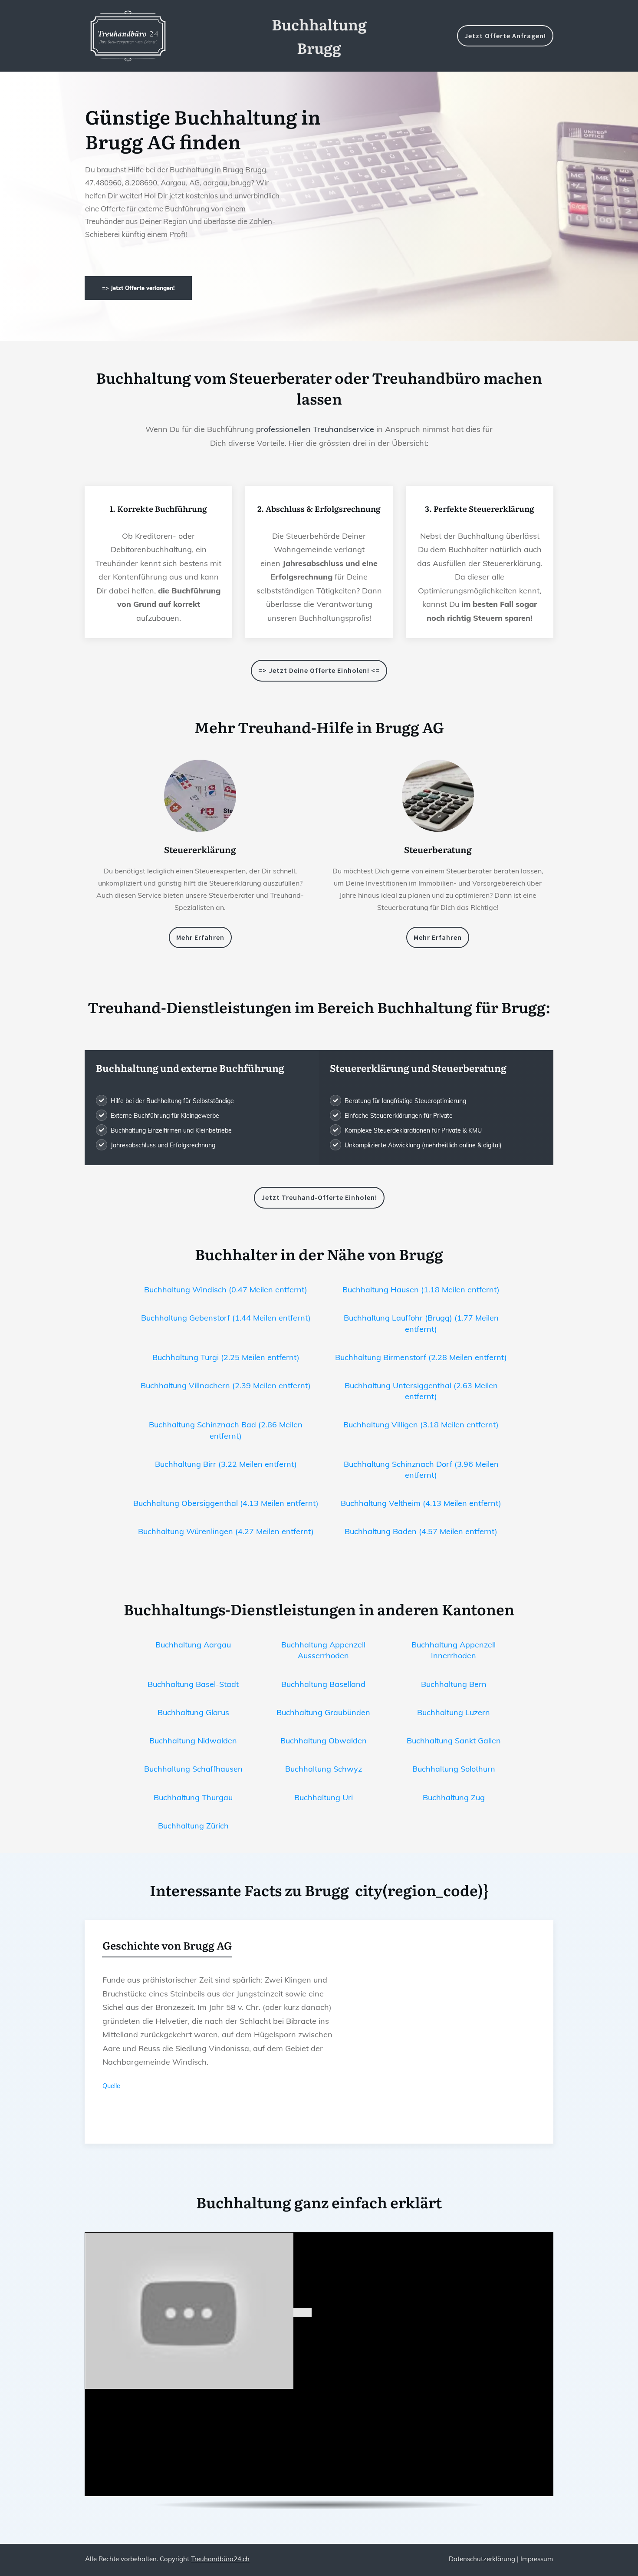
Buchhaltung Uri (324, 1797)
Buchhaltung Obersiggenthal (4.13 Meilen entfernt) (226, 1503)
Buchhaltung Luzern (454, 1712)
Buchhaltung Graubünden (323, 1712)
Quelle (111, 2086)
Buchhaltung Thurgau (193, 1797)
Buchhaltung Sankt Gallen (454, 1741)
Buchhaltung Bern (454, 1684)
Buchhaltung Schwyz (324, 1769)
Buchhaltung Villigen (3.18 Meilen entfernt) (421, 1425)
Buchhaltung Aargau (193, 1645)
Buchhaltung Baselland (323, 1684)
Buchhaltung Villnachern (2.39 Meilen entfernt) (226, 1385)
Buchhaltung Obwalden (324, 1741)
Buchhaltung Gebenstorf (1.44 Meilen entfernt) (226, 1318)
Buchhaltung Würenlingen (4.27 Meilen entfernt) (226, 1531)
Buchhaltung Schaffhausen (193, 1769)
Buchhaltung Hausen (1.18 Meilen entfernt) (421, 1290)
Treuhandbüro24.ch (220, 2559)
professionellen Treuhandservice (315, 429)
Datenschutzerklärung (482, 2559)
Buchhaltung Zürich (193, 1826)
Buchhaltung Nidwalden (193, 1741)
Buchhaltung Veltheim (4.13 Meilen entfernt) (421, 1503)
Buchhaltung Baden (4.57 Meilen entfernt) (421, 1531)
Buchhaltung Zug (454, 1797)
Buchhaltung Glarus (193, 1712)
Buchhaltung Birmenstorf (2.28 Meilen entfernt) (421, 1357)
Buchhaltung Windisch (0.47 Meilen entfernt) (226, 1290)
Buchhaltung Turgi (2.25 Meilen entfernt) (226, 1357)
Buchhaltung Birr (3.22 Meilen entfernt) (226, 1464)
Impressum (537, 2559)
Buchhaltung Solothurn (454, 1769)
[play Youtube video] (303, 2312)
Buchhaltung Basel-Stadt (193, 1684)
